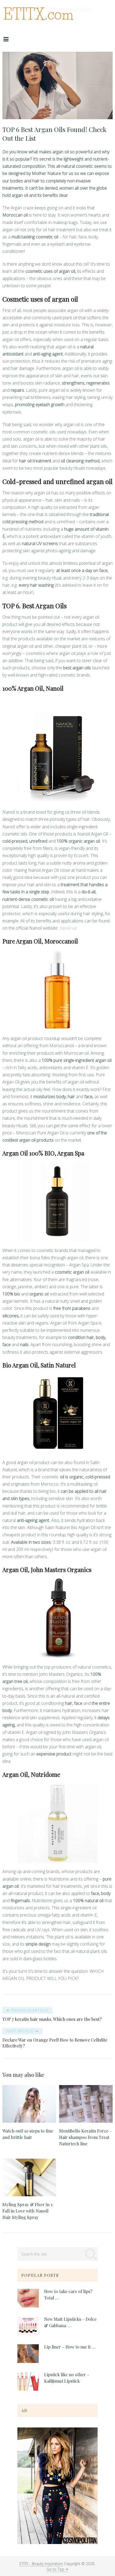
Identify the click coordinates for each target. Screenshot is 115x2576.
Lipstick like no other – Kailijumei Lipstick (67, 2378)
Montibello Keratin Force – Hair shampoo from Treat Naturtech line (85, 2137)
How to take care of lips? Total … (68, 2295)
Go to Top (55, 2569)
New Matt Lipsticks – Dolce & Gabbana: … (70, 2322)
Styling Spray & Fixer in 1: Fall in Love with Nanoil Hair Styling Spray (28, 2211)
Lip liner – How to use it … (70, 2347)
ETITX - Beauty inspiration (41, 2564)
